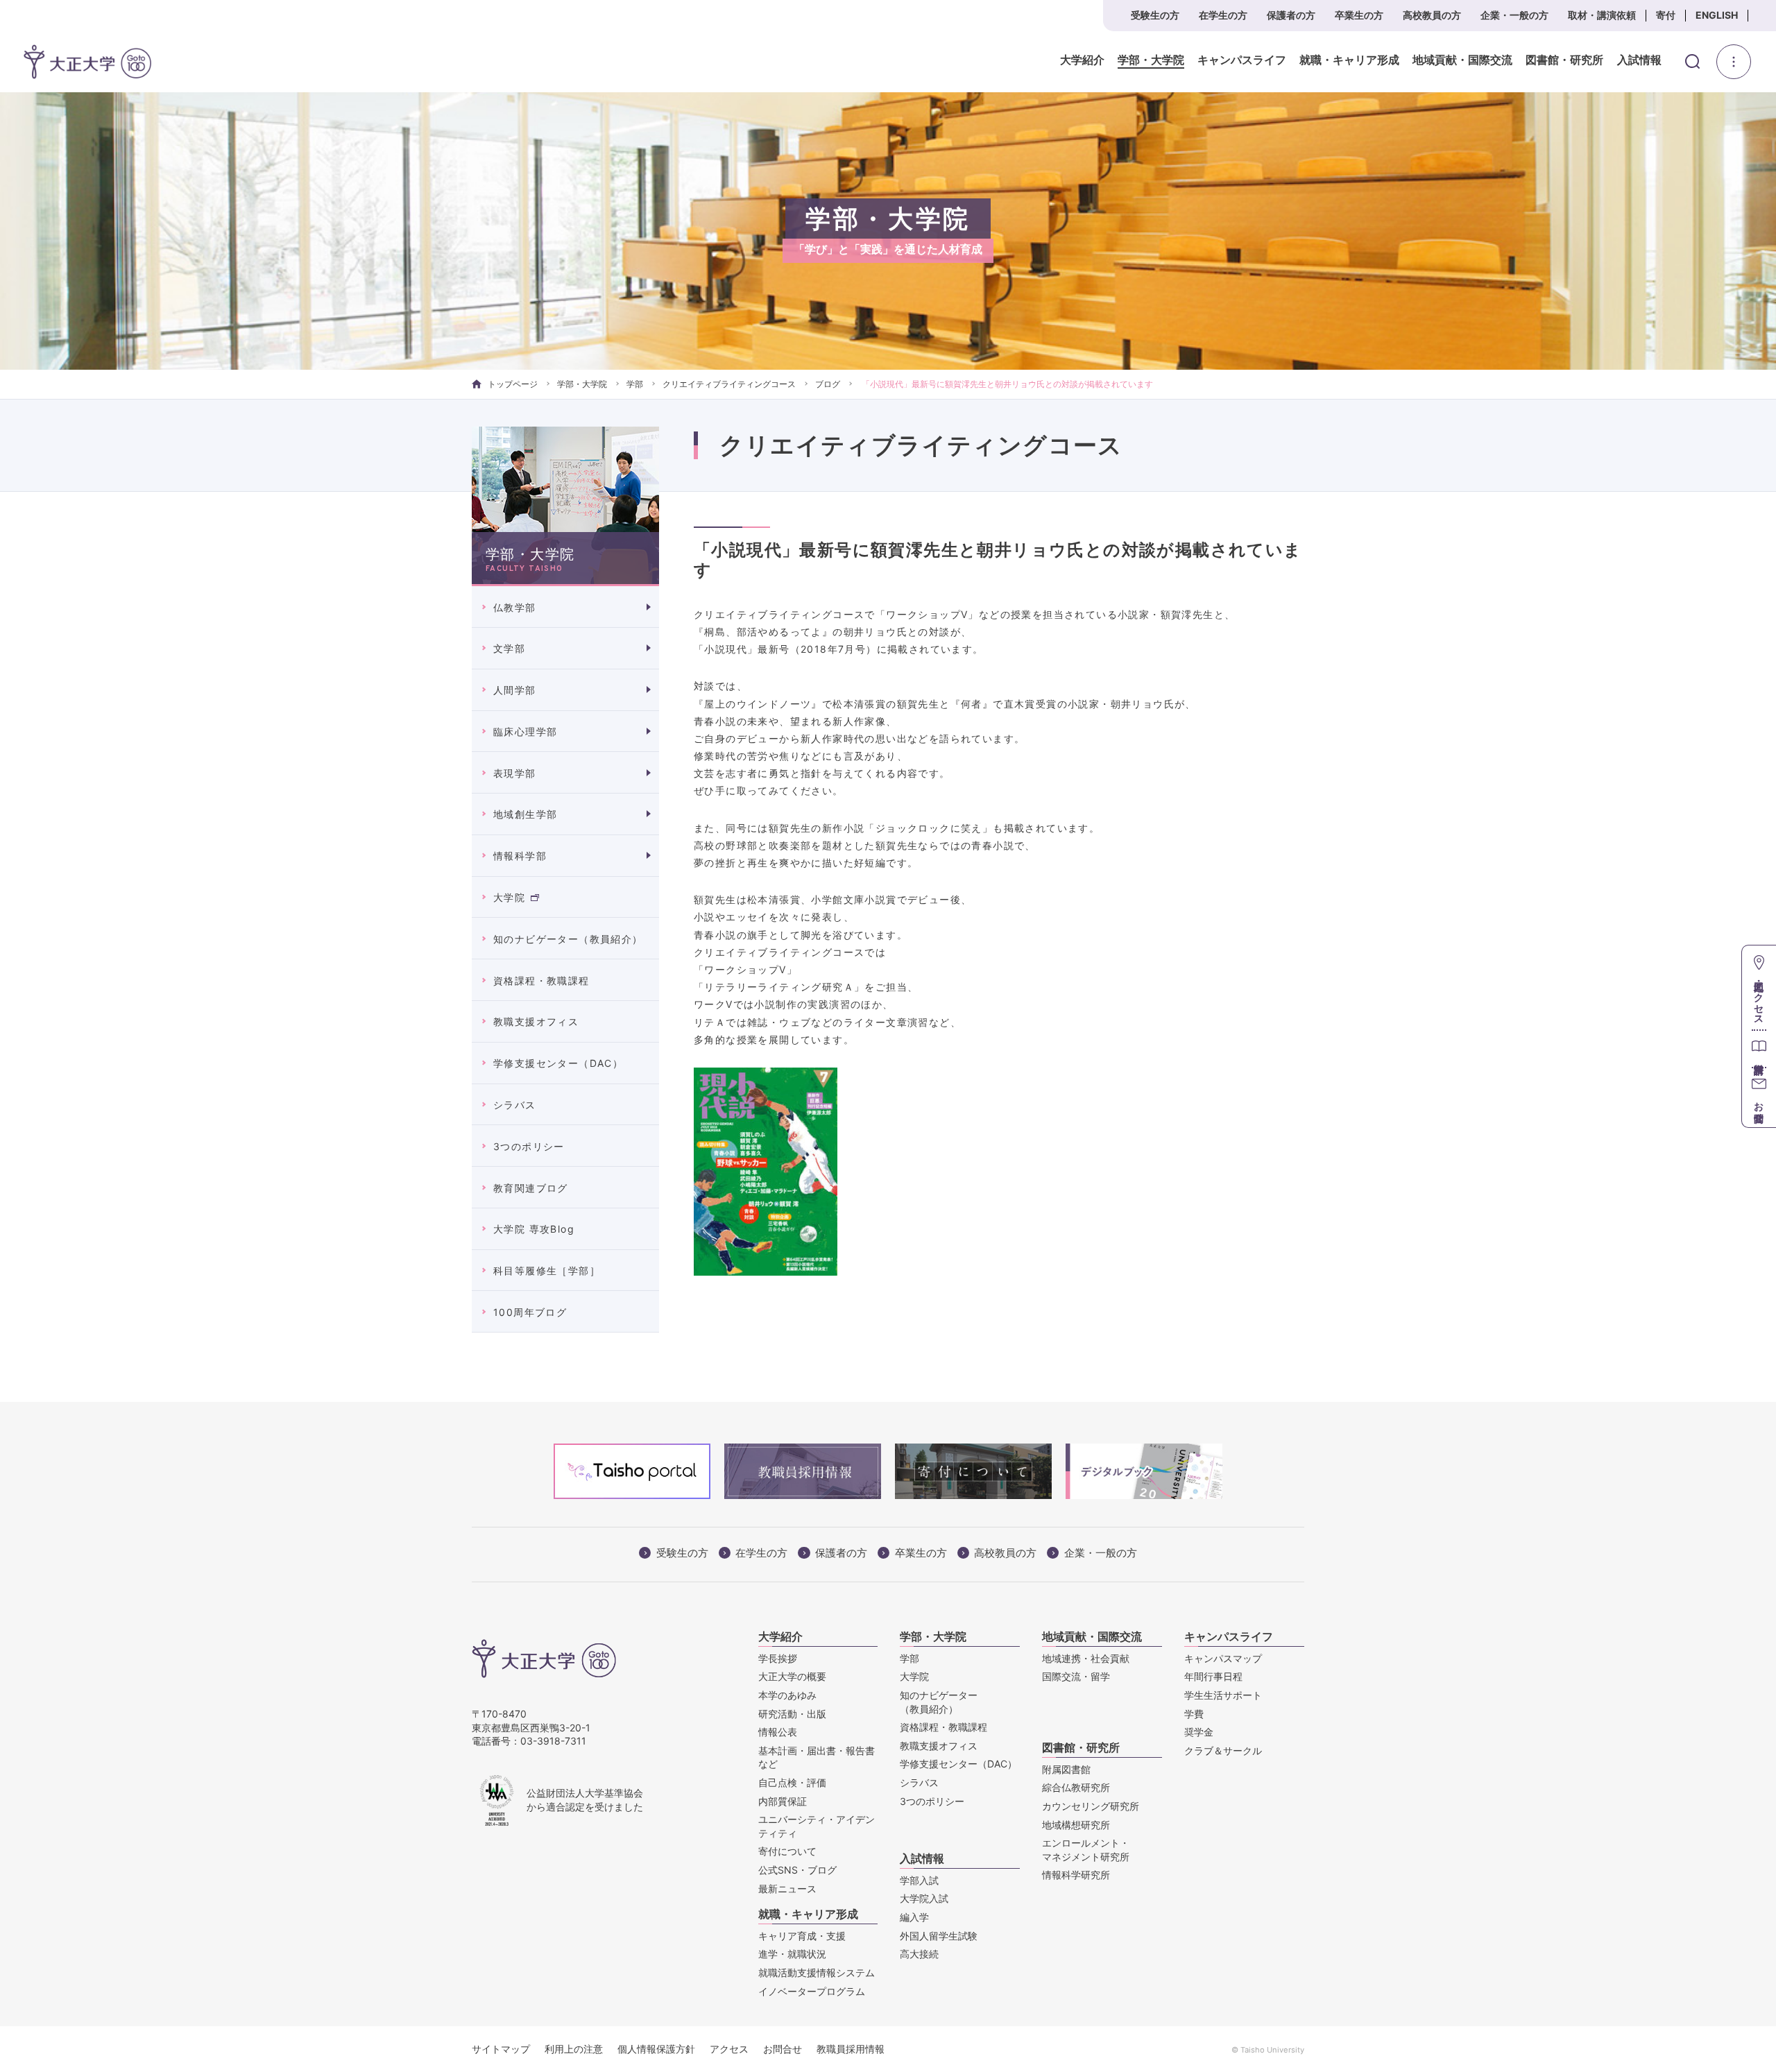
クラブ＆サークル (1223, 1750)
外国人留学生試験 (939, 1936)
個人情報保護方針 (656, 2049)
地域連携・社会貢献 (1086, 1658)
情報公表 (778, 1732)
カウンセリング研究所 (1091, 1806)
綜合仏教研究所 (1076, 1787)
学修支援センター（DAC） (558, 1063)
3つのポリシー (529, 1146)
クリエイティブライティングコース (729, 384)
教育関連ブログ (531, 1188)
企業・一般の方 (1514, 15)
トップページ (513, 384)
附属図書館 (1066, 1769)
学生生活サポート (1223, 1695)
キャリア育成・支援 (802, 1936)
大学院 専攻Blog (534, 1229)
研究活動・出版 (792, 1714)
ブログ (828, 384)
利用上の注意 (574, 2049)
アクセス (729, 2049)
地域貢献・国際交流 (1462, 60)
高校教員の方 (1432, 15)
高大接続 (919, 1954)
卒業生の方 (1359, 15)
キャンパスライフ (1242, 60)
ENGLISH (1717, 15)
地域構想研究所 (1076, 1825)
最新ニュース (787, 1889)
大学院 (509, 897)
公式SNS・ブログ (797, 1870)
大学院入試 (924, 1898)
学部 (635, 384)
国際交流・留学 (1076, 1676)
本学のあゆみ (787, 1695)
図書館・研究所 (1564, 60)
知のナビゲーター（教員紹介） (568, 939)
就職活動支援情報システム (817, 1972)
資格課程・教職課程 (541, 981)
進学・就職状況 (792, 1954)
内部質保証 (783, 1801)
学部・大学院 (1151, 60)
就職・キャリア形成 (1349, 60)
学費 (1194, 1714)
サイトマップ (501, 2049)
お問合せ (783, 2049)
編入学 (914, 1917)
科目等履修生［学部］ (547, 1270)
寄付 (1666, 15)
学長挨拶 (778, 1658)
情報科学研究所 (1076, 1875)
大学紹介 (1082, 60)
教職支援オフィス (536, 1021)
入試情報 (1639, 60)
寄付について (787, 1851)
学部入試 (919, 1880)
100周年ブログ (530, 1312)
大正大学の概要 (792, 1676)
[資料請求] (1759, 1048)
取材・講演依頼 (1602, 15)
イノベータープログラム (812, 1991)
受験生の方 (1155, 15)
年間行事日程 (1213, 1676)
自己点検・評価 (792, 1782)
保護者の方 (1291, 15)
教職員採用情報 (851, 2049)
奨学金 (1199, 1732)
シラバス (515, 1105)
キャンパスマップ (1223, 1658)
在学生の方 (1223, 15)
